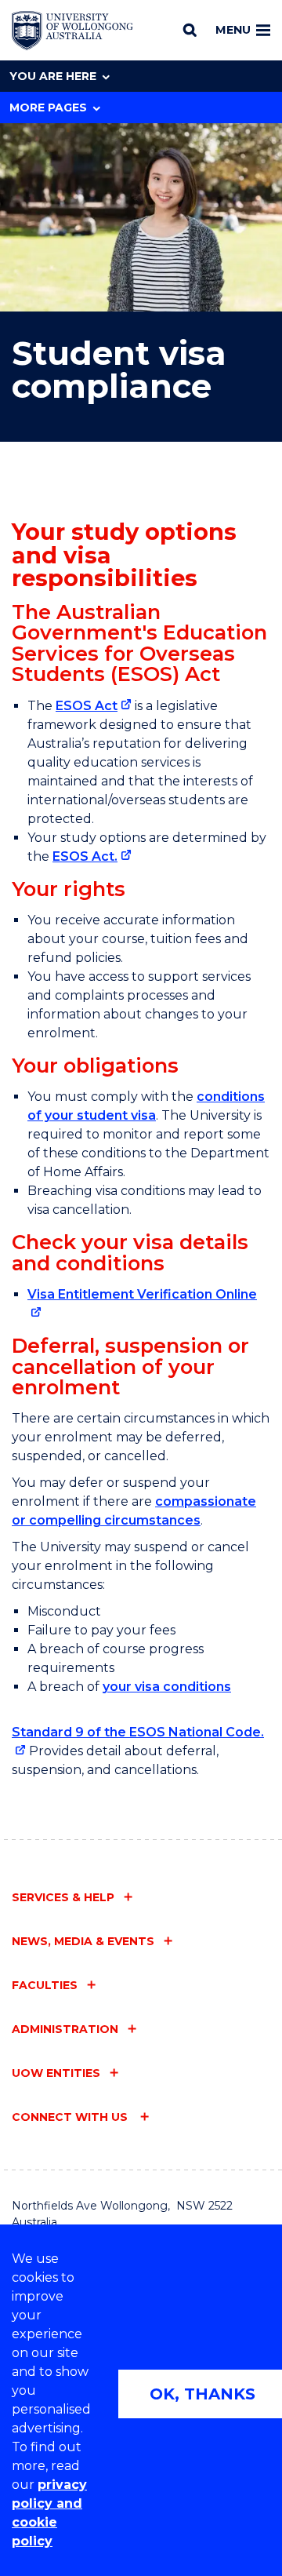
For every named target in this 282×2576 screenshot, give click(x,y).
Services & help (63, 1897)
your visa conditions (167, 1687)
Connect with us (71, 2117)
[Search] (190, 30)
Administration (65, 2029)
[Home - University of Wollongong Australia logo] (72, 31)
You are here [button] (53, 76)
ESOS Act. (85, 856)
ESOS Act (87, 706)
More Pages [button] (48, 107)
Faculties (45, 1985)
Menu (233, 30)
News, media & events (83, 1941)
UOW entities (56, 2073)
